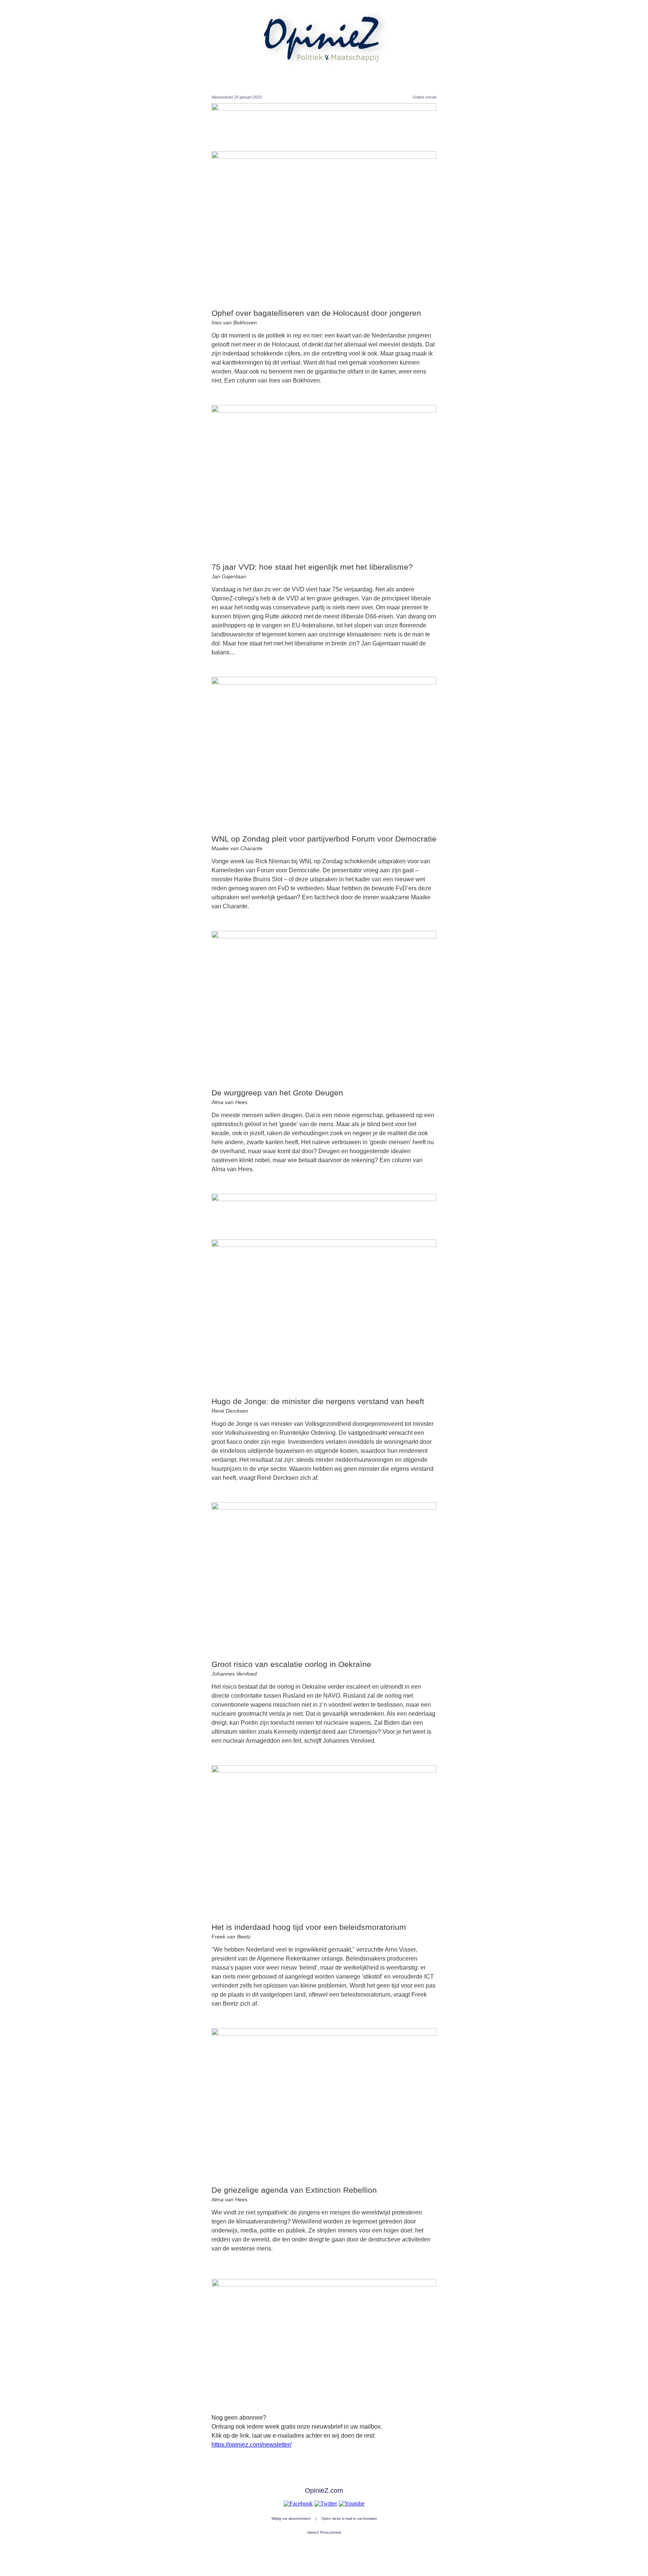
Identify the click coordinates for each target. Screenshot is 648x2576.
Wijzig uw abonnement (291, 2518)
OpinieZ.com (324, 2490)
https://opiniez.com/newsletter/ (251, 2445)
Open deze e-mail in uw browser (349, 2518)
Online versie (424, 97)
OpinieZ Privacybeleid (324, 2532)
